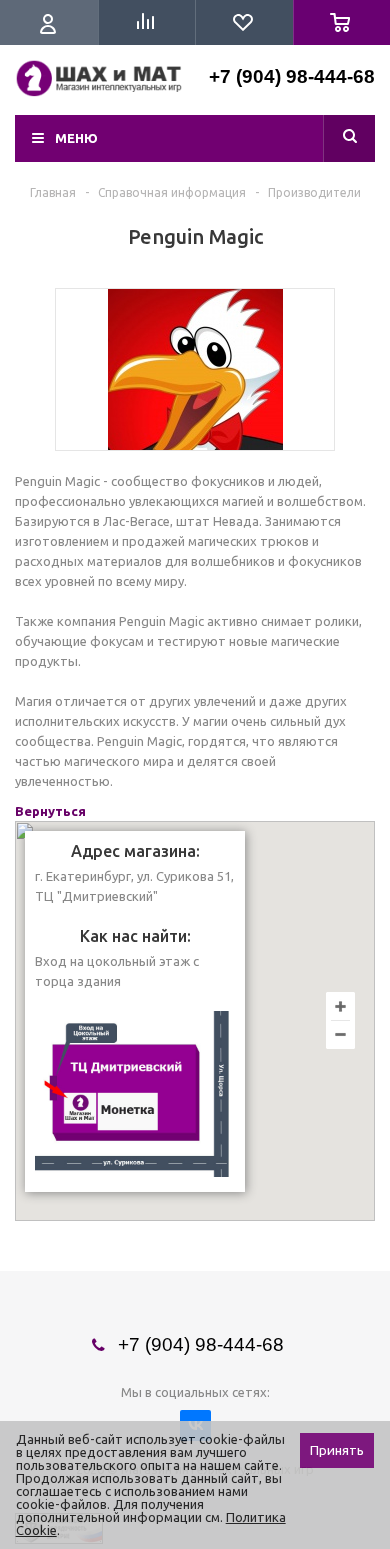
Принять (337, 1450)
